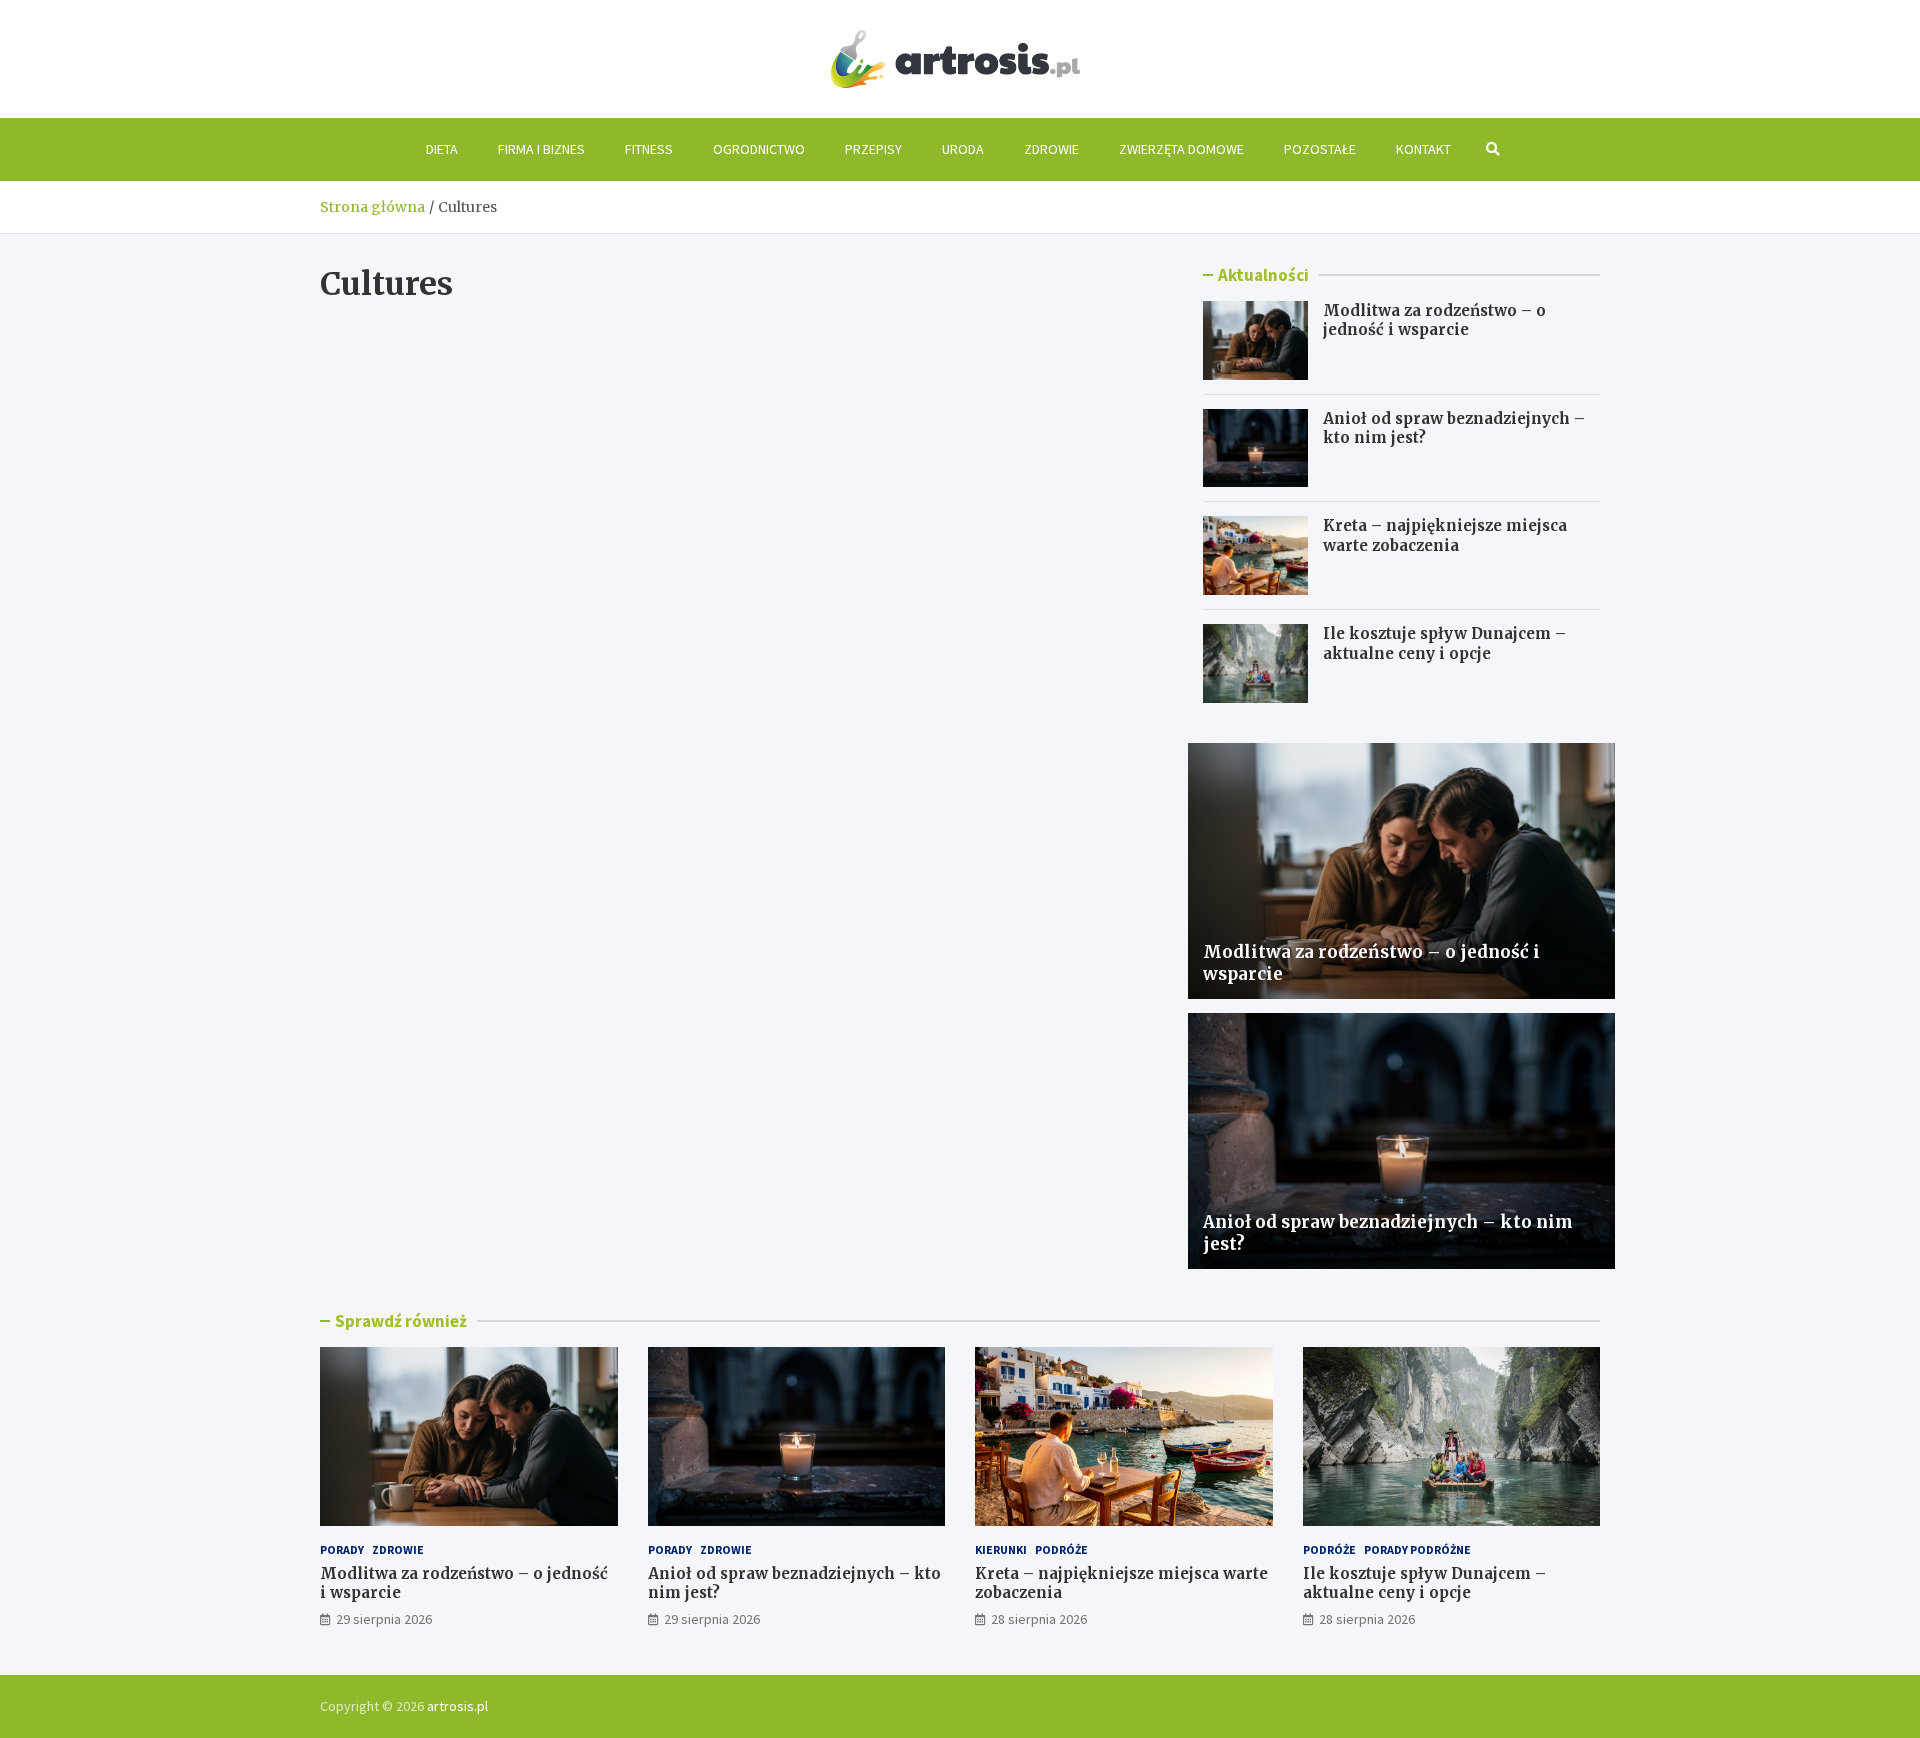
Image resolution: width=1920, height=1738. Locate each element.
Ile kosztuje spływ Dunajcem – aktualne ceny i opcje (1444, 643)
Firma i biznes (541, 149)
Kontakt (1423, 149)
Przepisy (873, 149)
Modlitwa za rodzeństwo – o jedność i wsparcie (1434, 320)
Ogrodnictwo (759, 149)
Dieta (442, 149)
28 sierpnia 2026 (1039, 1619)
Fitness (649, 149)
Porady (342, 1549)
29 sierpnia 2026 (384, 1619)
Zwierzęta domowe (1181, 149)
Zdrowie (1051, 149)
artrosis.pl (457, 1706)
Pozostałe (1320, 149)
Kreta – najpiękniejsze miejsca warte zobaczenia (1445, 535)
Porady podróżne (1417, 1549)
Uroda (963, 149)
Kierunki (1001, 1549)
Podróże (1061, 1549)
